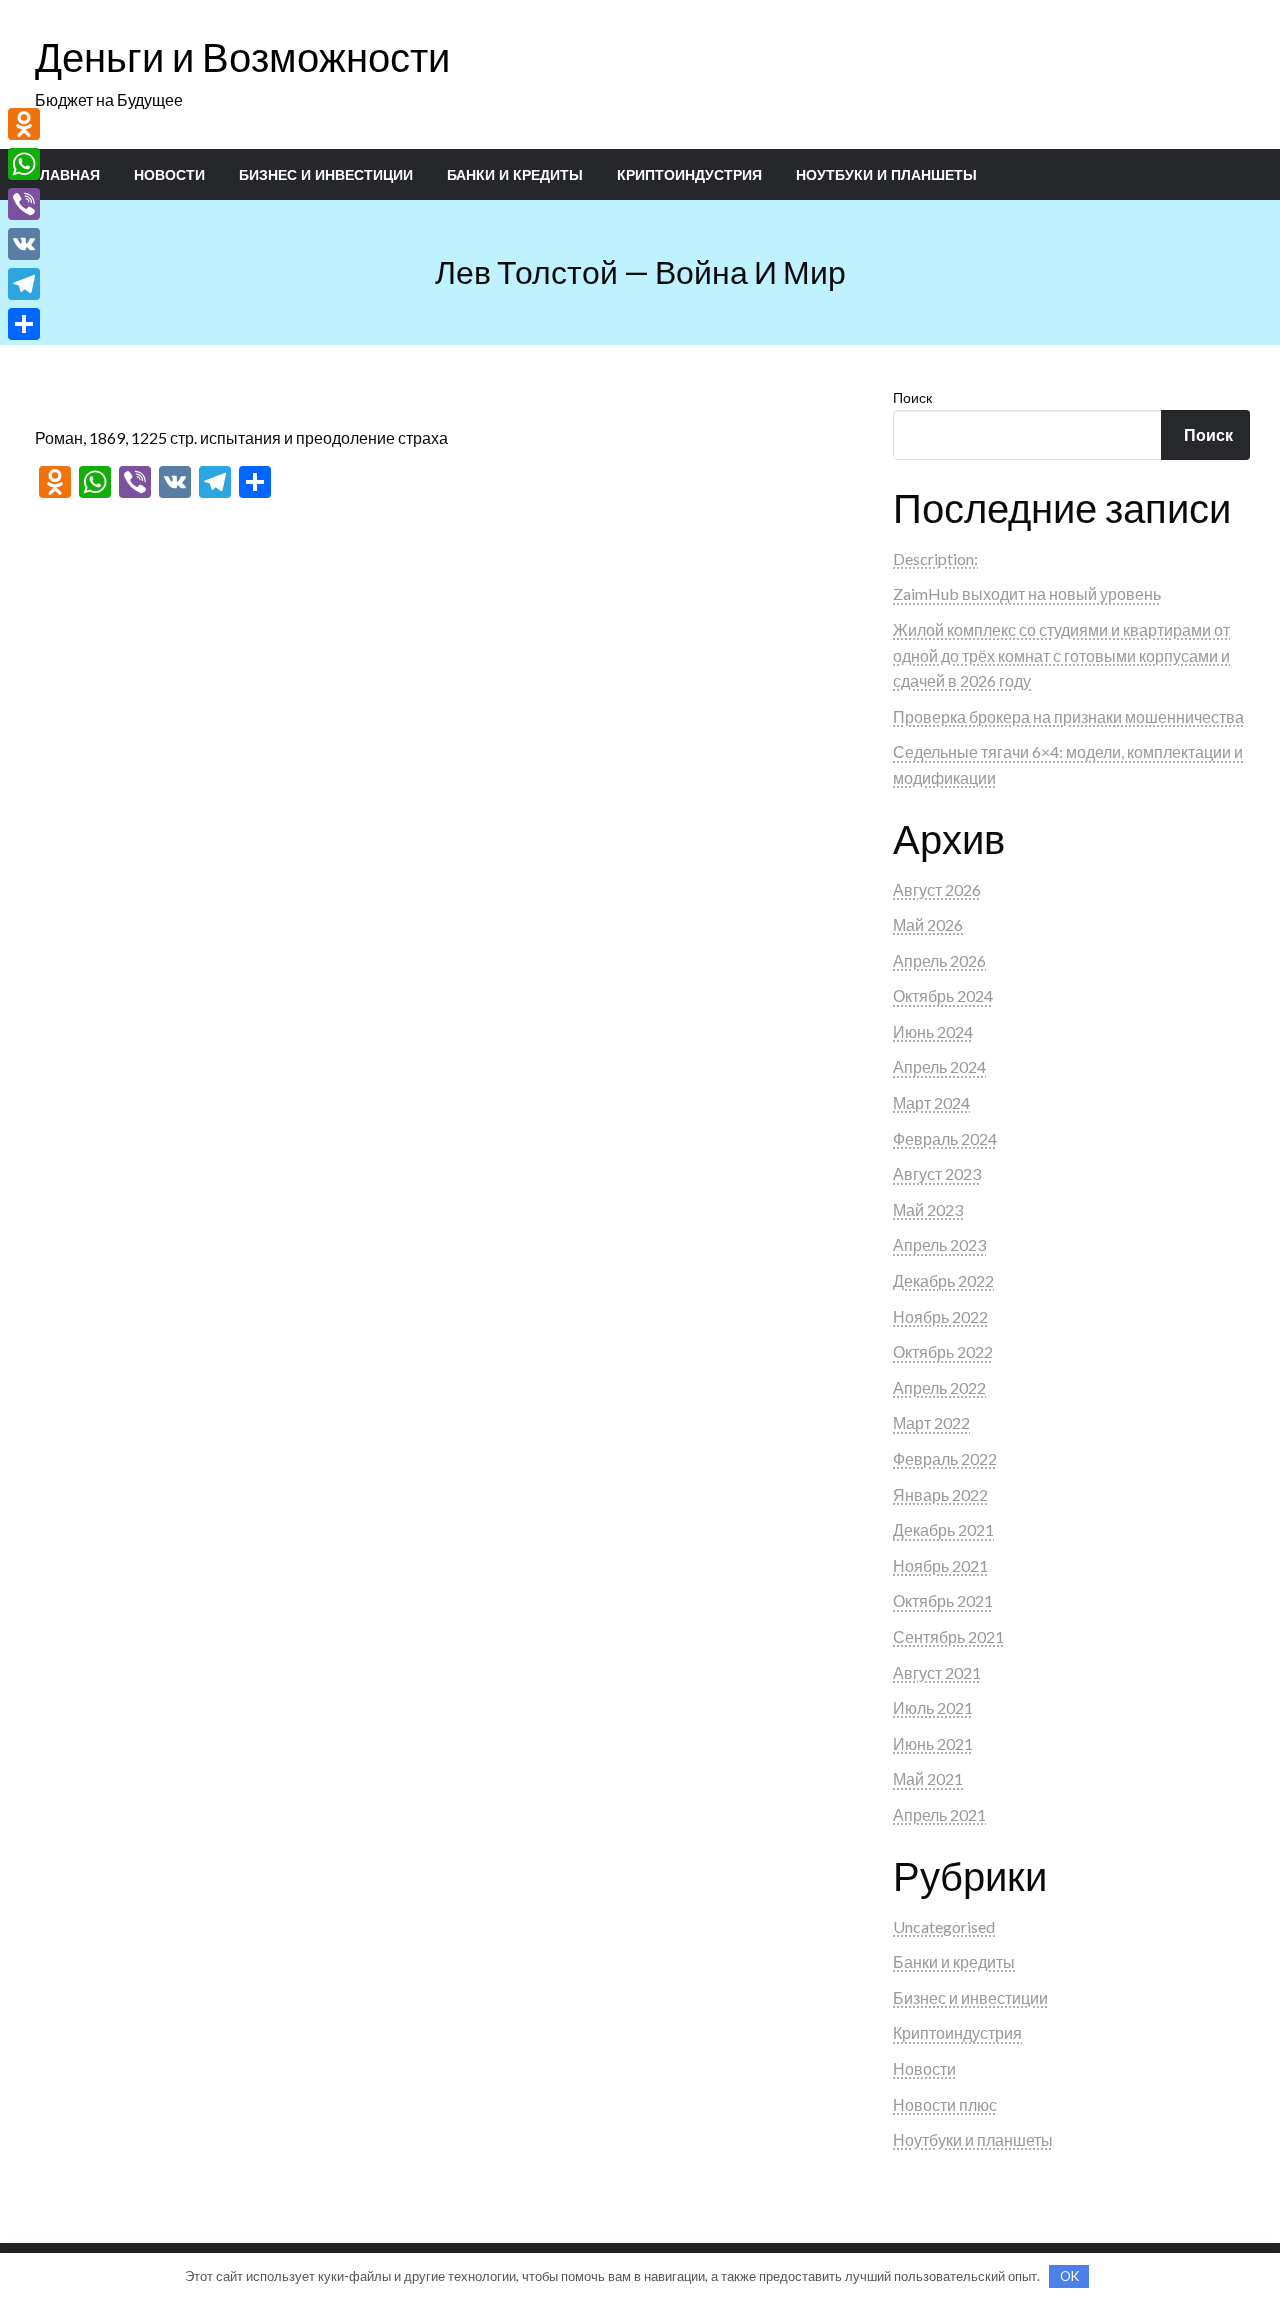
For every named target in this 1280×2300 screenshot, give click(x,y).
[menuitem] (66, 175)
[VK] (24, 244)
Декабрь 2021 (943, 1529)
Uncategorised (944, 1926)
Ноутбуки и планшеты (886, 175)
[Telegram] (24, 284)
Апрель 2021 (939, 1814)
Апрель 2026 (939, 960)
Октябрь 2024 (943, 995)
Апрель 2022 (939, 1387)
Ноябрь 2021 (940, 1565)
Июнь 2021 (933, 1743)
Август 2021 (937, 1672)
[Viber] (24, 204)
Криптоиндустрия (689, 175)
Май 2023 (928, 1209)
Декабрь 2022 (943, 1280)
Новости (169, 175)
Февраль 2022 (945, 1458)
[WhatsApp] (24, 164)
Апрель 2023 (939, 1244)
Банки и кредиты (515, 175)
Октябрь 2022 (943, 1351)
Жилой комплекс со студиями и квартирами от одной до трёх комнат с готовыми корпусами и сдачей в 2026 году (1061, 655)
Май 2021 (928, 1778)
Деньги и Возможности (242, 57)
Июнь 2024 (933, 1031)
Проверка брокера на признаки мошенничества (1068, 716)
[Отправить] (24, 324)
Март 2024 (931, 1102)
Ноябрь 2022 (940, 1316)
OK (1069, 2276)
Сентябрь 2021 (948, 1636)
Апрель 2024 (939, 1066)
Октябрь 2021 (943, 1600)
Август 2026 (937, 889)
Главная (66, 175)
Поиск (912, 397)
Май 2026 (928, 924)
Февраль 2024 (945, 1138)
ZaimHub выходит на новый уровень (1027, 593)
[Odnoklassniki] (24, 124)
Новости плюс (945, 2104)
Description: (935, 558)
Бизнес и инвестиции (326, 175)
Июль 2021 (933, 1707)
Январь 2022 (940, 1494)
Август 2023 (937, 1173)
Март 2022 (931, 1422)
